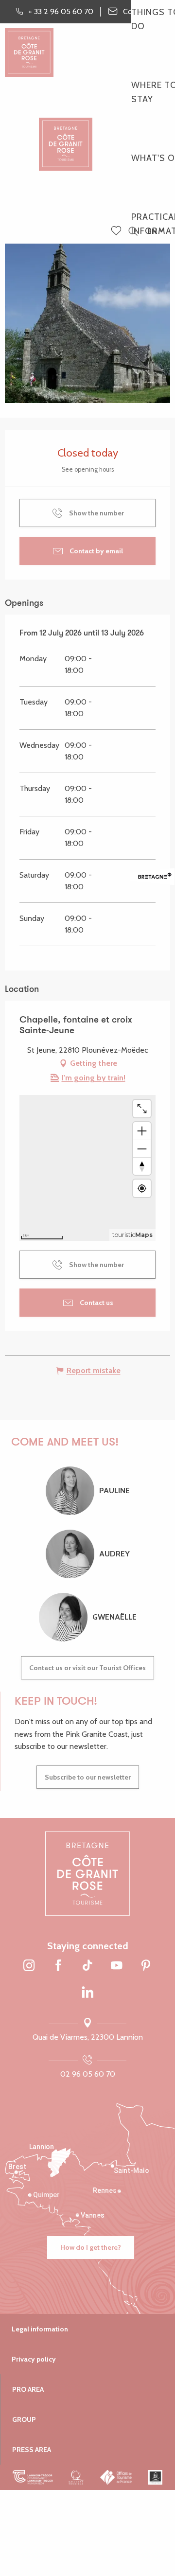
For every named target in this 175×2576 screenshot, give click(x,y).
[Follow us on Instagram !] (29, 1966)
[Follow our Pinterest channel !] (146, 1966)
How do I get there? (91, 2247)
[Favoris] (117, 231)
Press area (32, 2450)
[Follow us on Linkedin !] (87, 1993)
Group (24, 2419)
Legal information (40, 2329)
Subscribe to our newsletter (88, 1777)
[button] (133, 232)
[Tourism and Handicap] (155, 2477)
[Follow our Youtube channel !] (117, 1966)
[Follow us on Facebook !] (58, 1966)
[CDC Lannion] (33, 2477)
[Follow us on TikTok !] (87, 1966)
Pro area (28, 2389)
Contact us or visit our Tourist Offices (87, 1668)
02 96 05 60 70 (88, 2074)
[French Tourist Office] (116, 2477)
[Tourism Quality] (77, 2477)
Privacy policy (34, 2359)
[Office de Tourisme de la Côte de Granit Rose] (66, 136)
